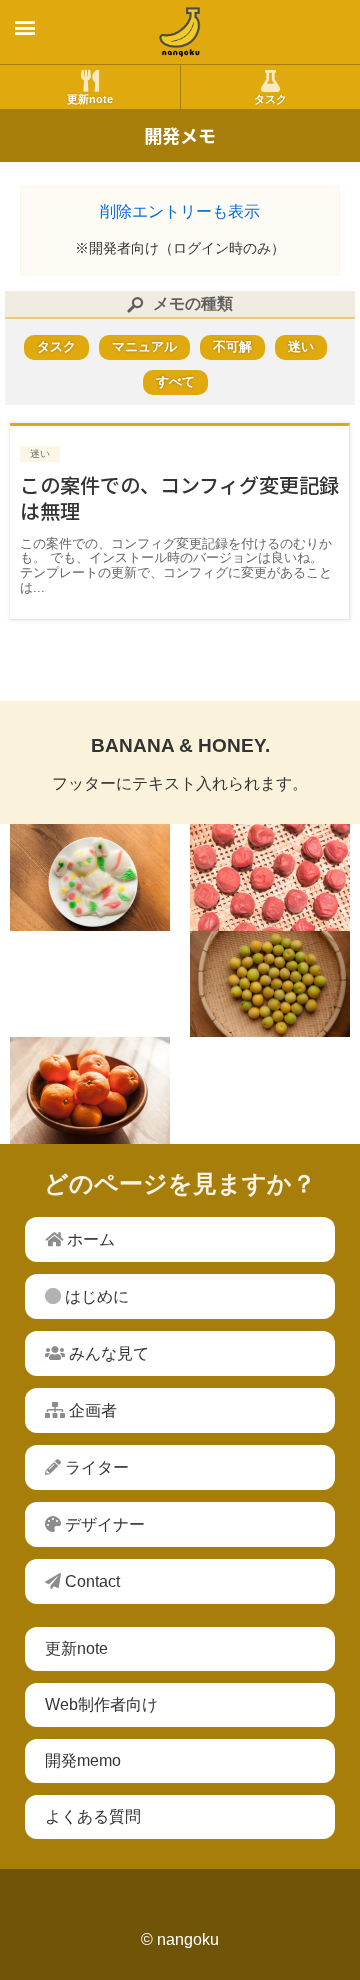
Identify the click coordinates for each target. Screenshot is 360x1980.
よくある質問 (93, 1816)
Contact (90, 1581)
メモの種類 (193, 303)
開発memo (83, 1760)
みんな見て (107, 1353)
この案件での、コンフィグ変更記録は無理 (179, 497)
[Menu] (25, 30)
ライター (95, 1467)
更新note (76, 1648)
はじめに (95, 1296)
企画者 (91, 1410)
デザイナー (103, 1524)
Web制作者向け (101, 1704)
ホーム (89, 1239)
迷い (40, 453)
